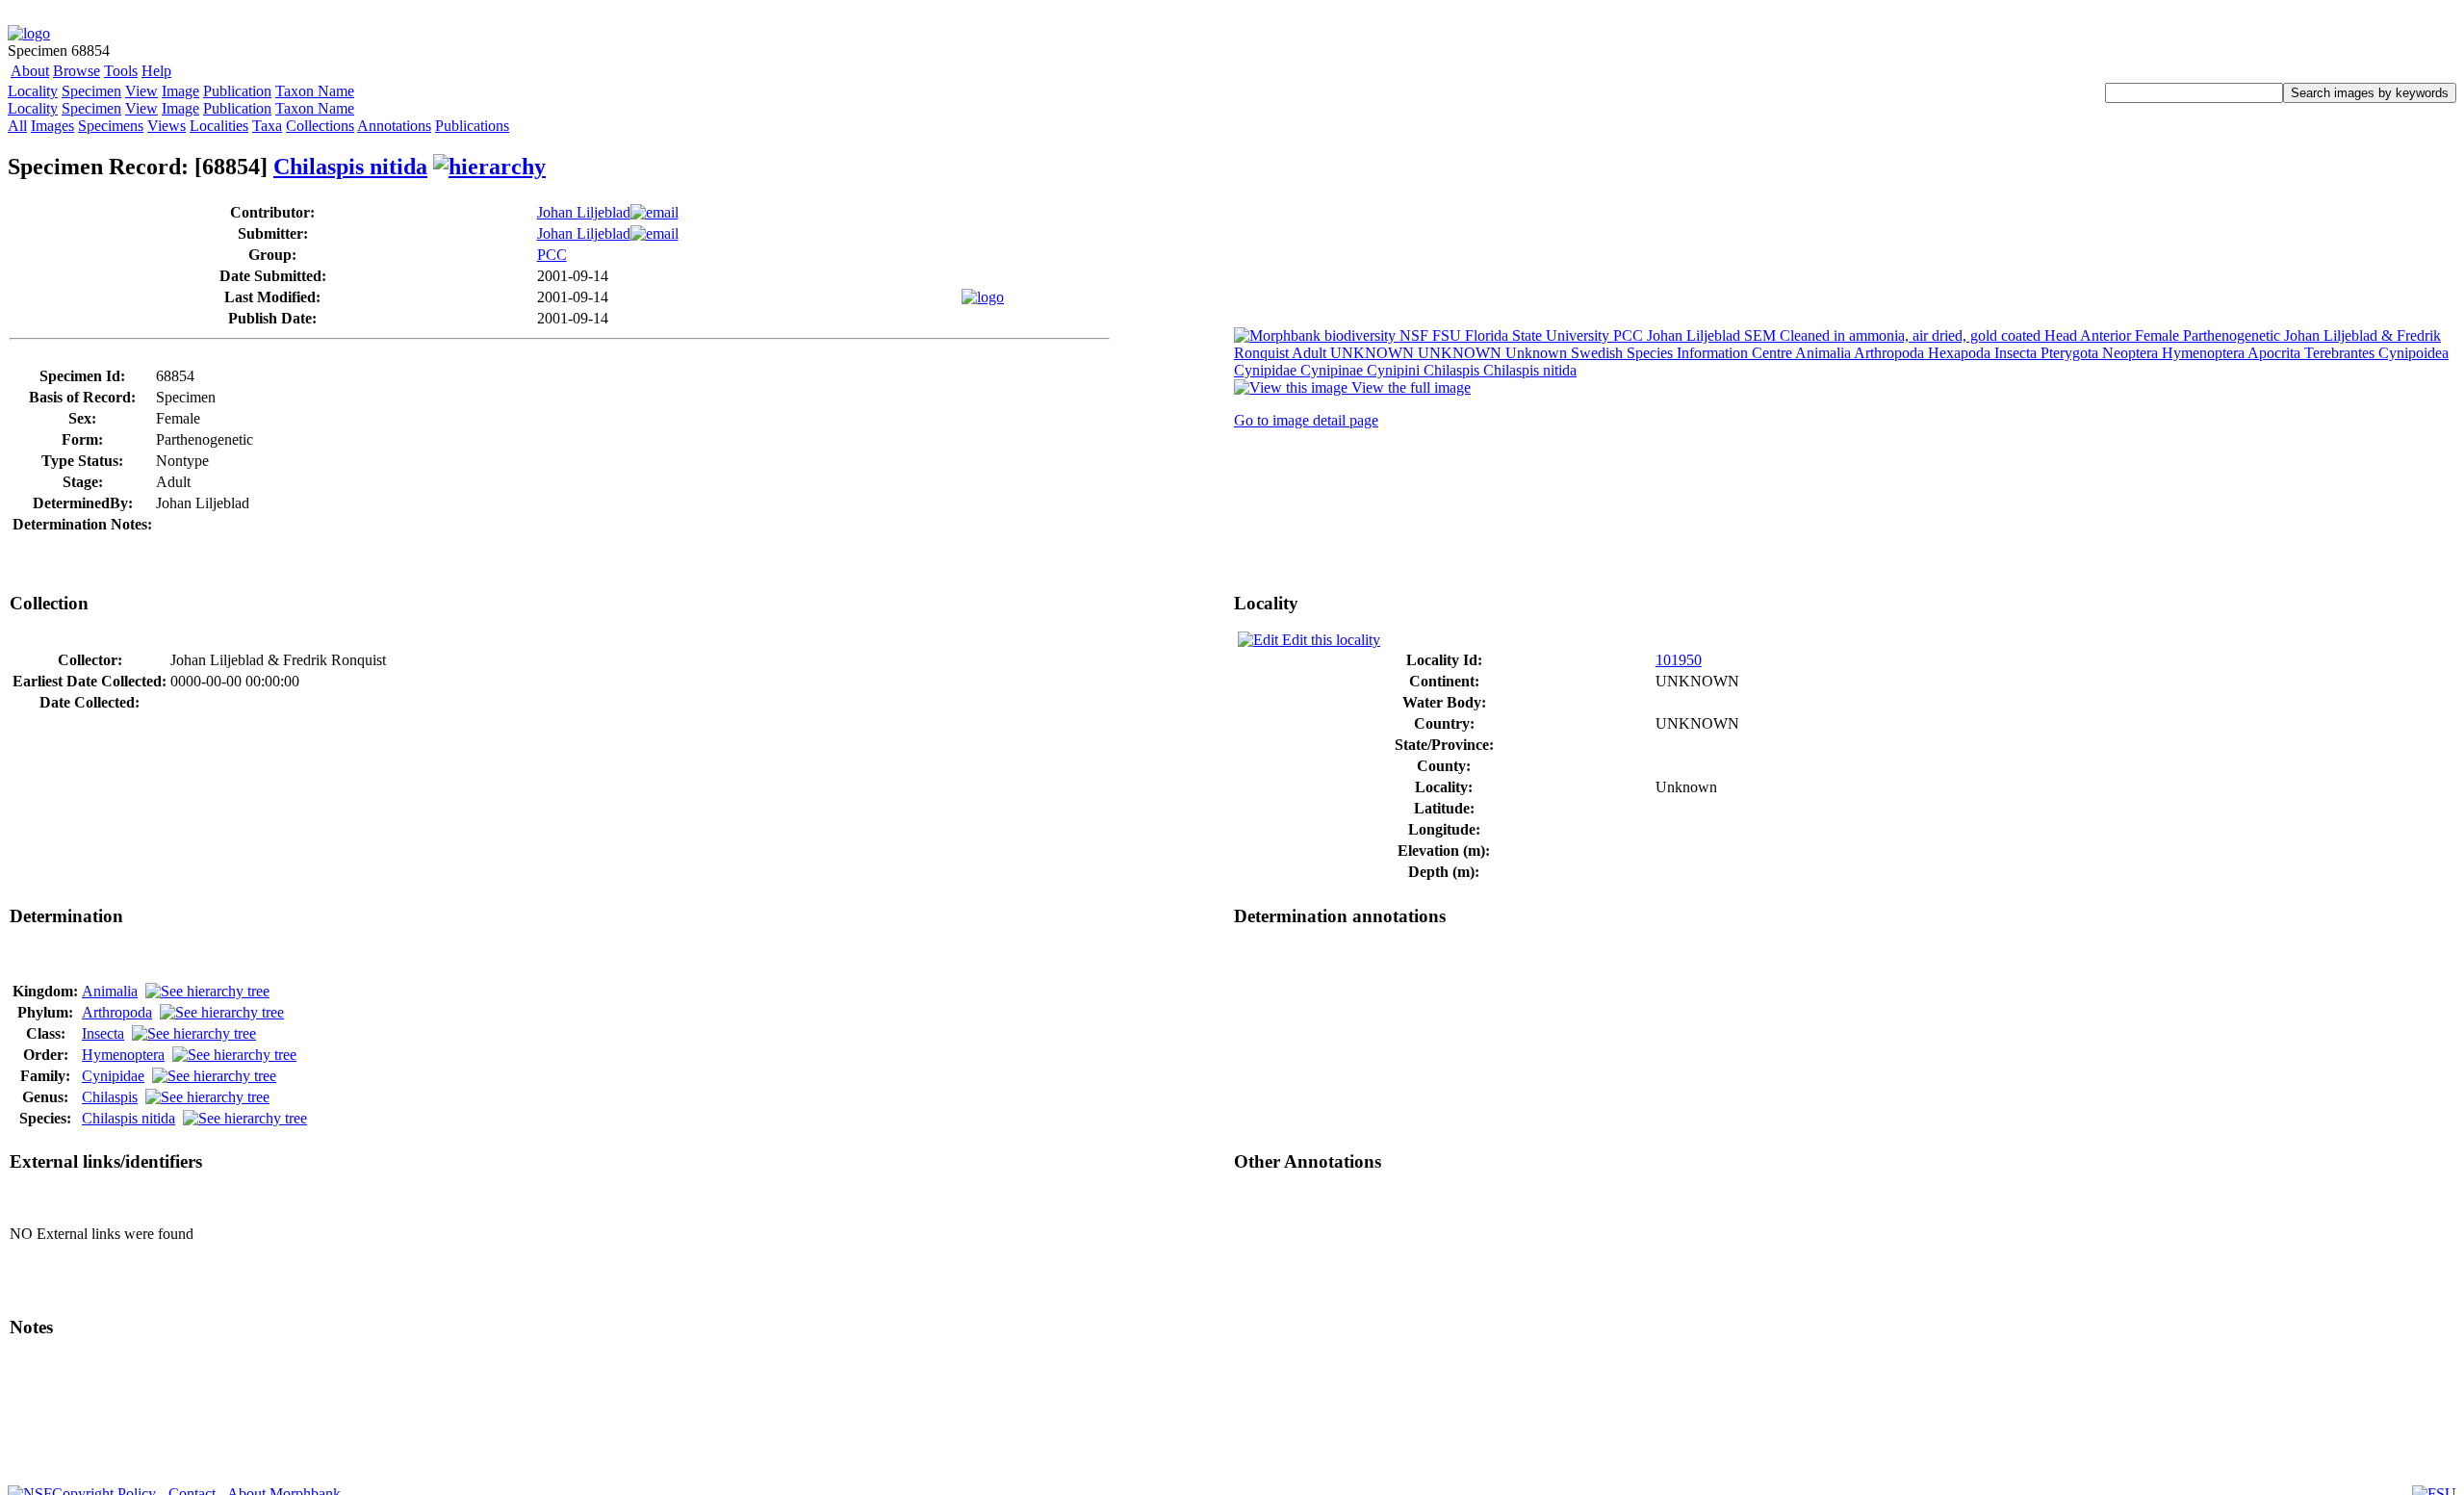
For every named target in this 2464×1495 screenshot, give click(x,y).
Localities (219, 126)
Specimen (91, 91)
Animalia (110, 991)
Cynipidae (113, 1076)
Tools (121, 71)
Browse (77, 71)
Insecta (103, 1033)
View (141, 91)
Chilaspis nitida (350, 167)
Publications (472, 126)
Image (180, 91)
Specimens (111, 126)
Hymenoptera (123, 1055)
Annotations (394, 126)
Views (167, 126)
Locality (33, 91)
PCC (552, 255)
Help (156, 71)
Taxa (267, 126)
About (30, 71)
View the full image (1409, 387)
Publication (237, 91)
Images (52, 126)
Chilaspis (110, 1097)
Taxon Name (315, 91)
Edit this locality (1329, 640)
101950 (1679, 660)
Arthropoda (117, 1012)
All (17, 126)
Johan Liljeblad (584, 212)
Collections (320, 126)
